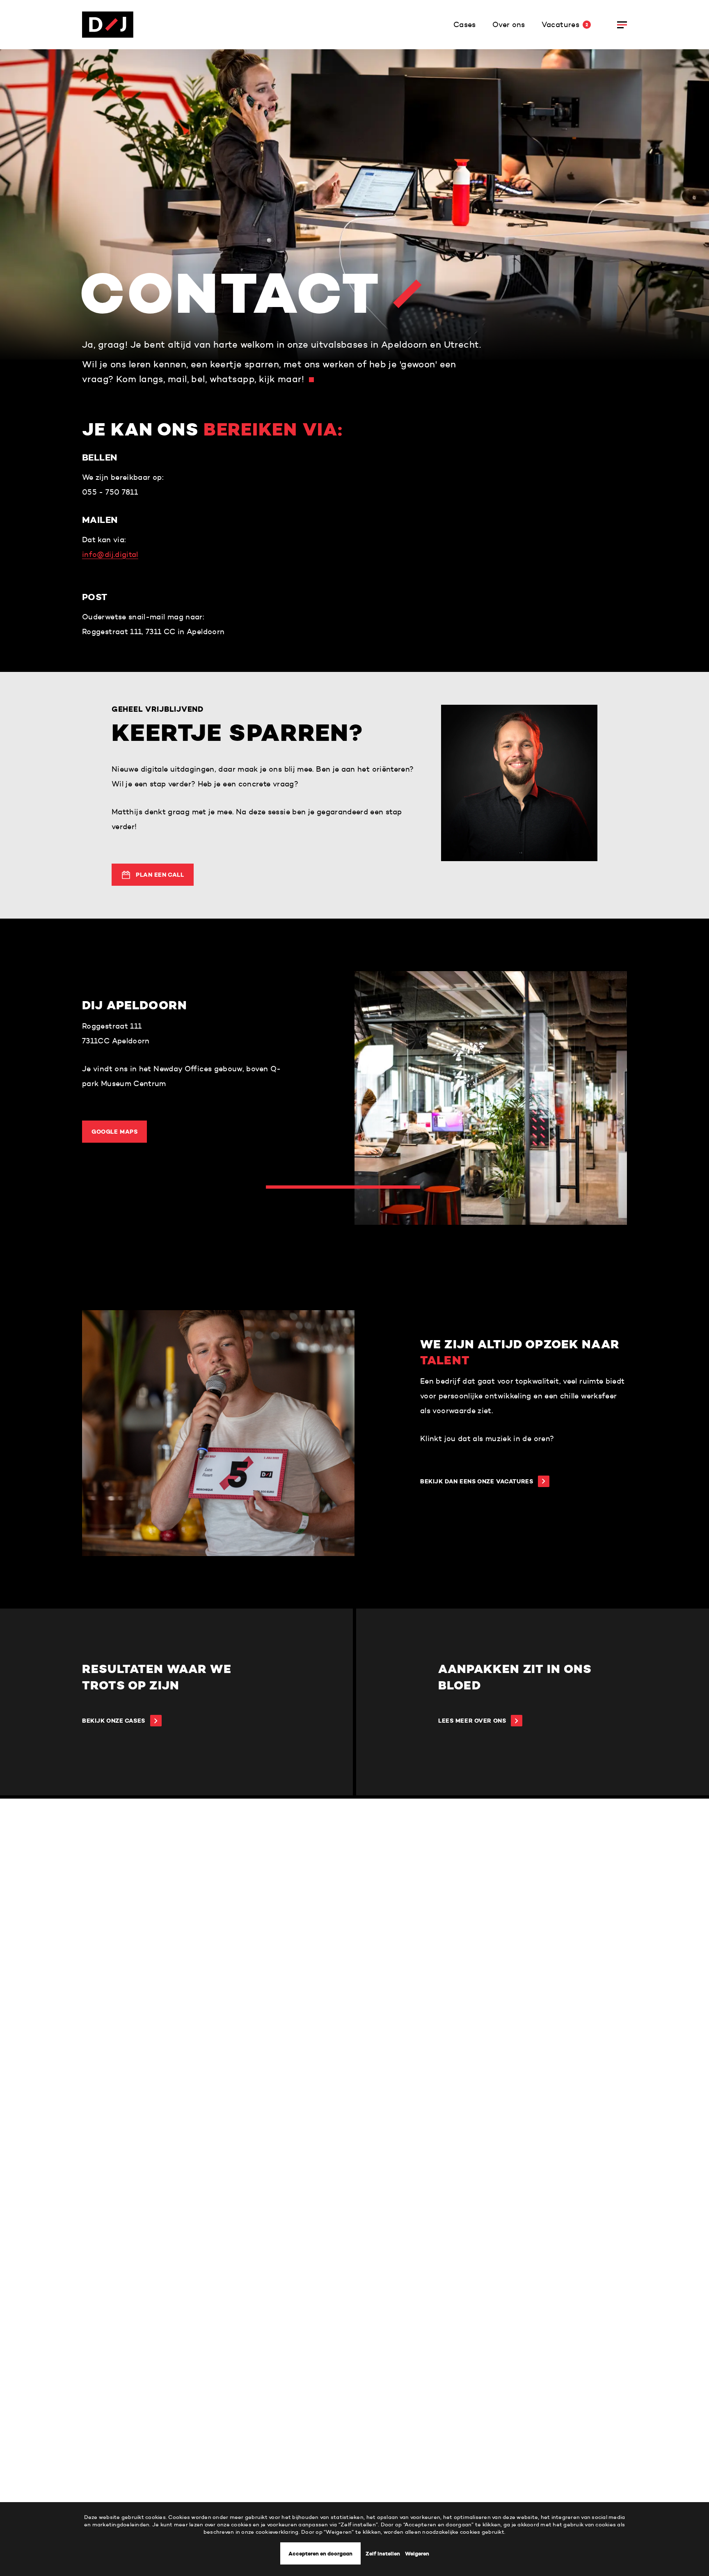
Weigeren (417, 2554)
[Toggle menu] (622, 25)
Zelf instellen (383, 2554)
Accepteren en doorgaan (320, 2554)
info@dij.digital (110, 555)
